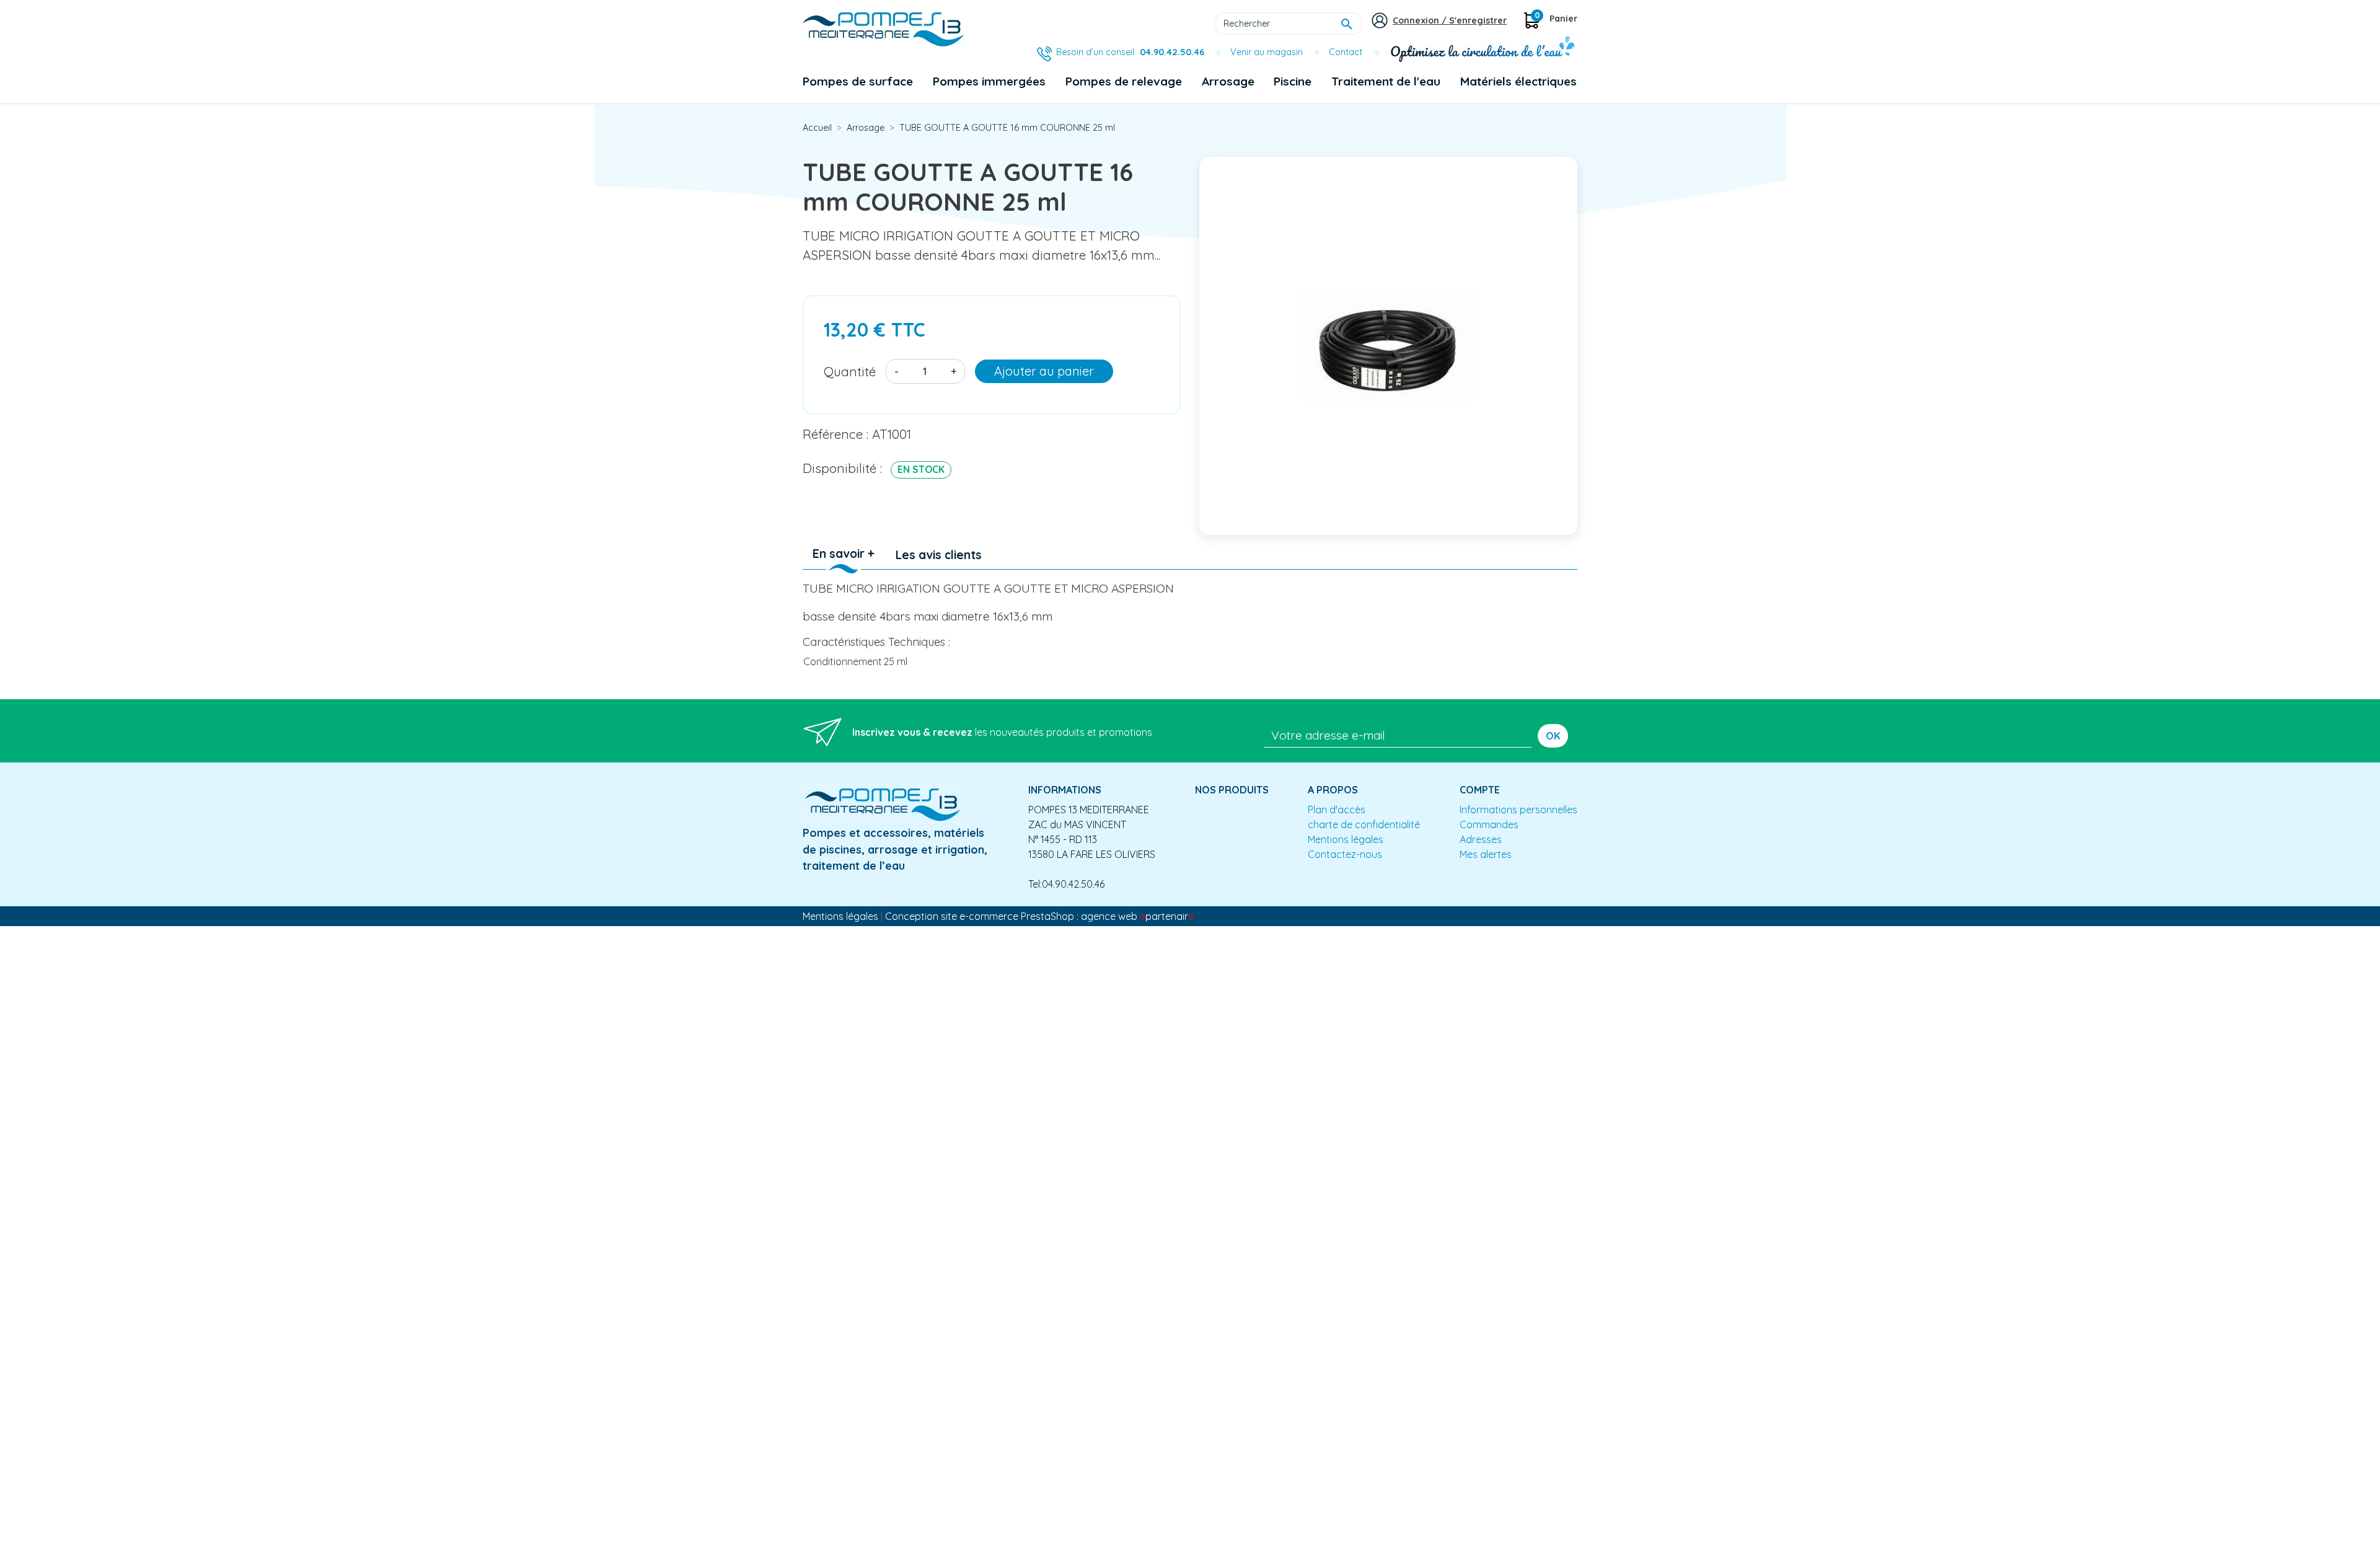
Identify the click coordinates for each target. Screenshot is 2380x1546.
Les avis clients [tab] (939, 555)
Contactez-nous (1345, 854)
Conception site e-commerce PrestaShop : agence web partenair (1039, 916)
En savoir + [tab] (844, 554)
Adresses (1481, 839)
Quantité (850, 371)
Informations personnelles (1518, 810)
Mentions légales (1346, 839)
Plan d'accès (1337, 810)
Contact (1346, 52)
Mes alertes (1486, 854)
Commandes (1489, 824)
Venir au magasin (1267, 52)
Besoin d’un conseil (1130, 52)
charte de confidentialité (1364, 824)
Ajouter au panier (1044, 371)
